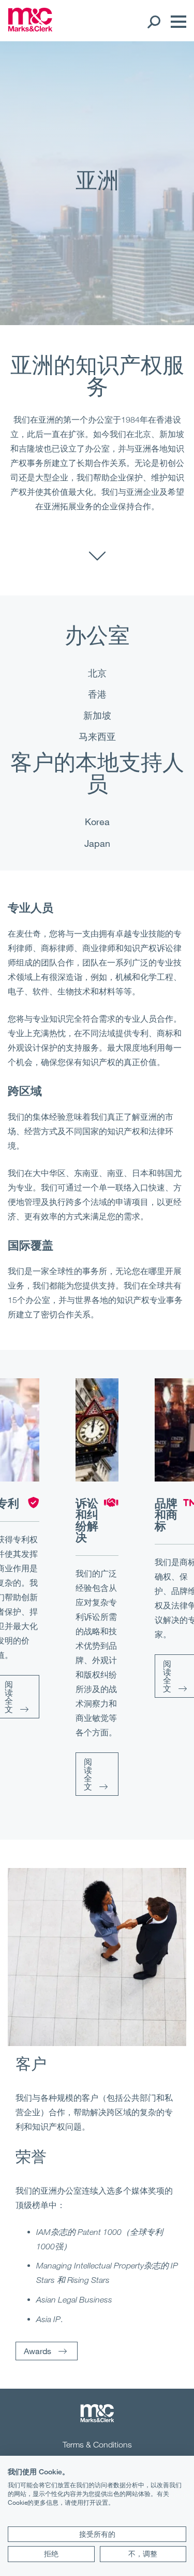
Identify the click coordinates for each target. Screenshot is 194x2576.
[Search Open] (153, 22)
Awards (38, 2351)
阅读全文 (88, 1774)
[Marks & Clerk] (30, 28)
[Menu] (176, 22)
